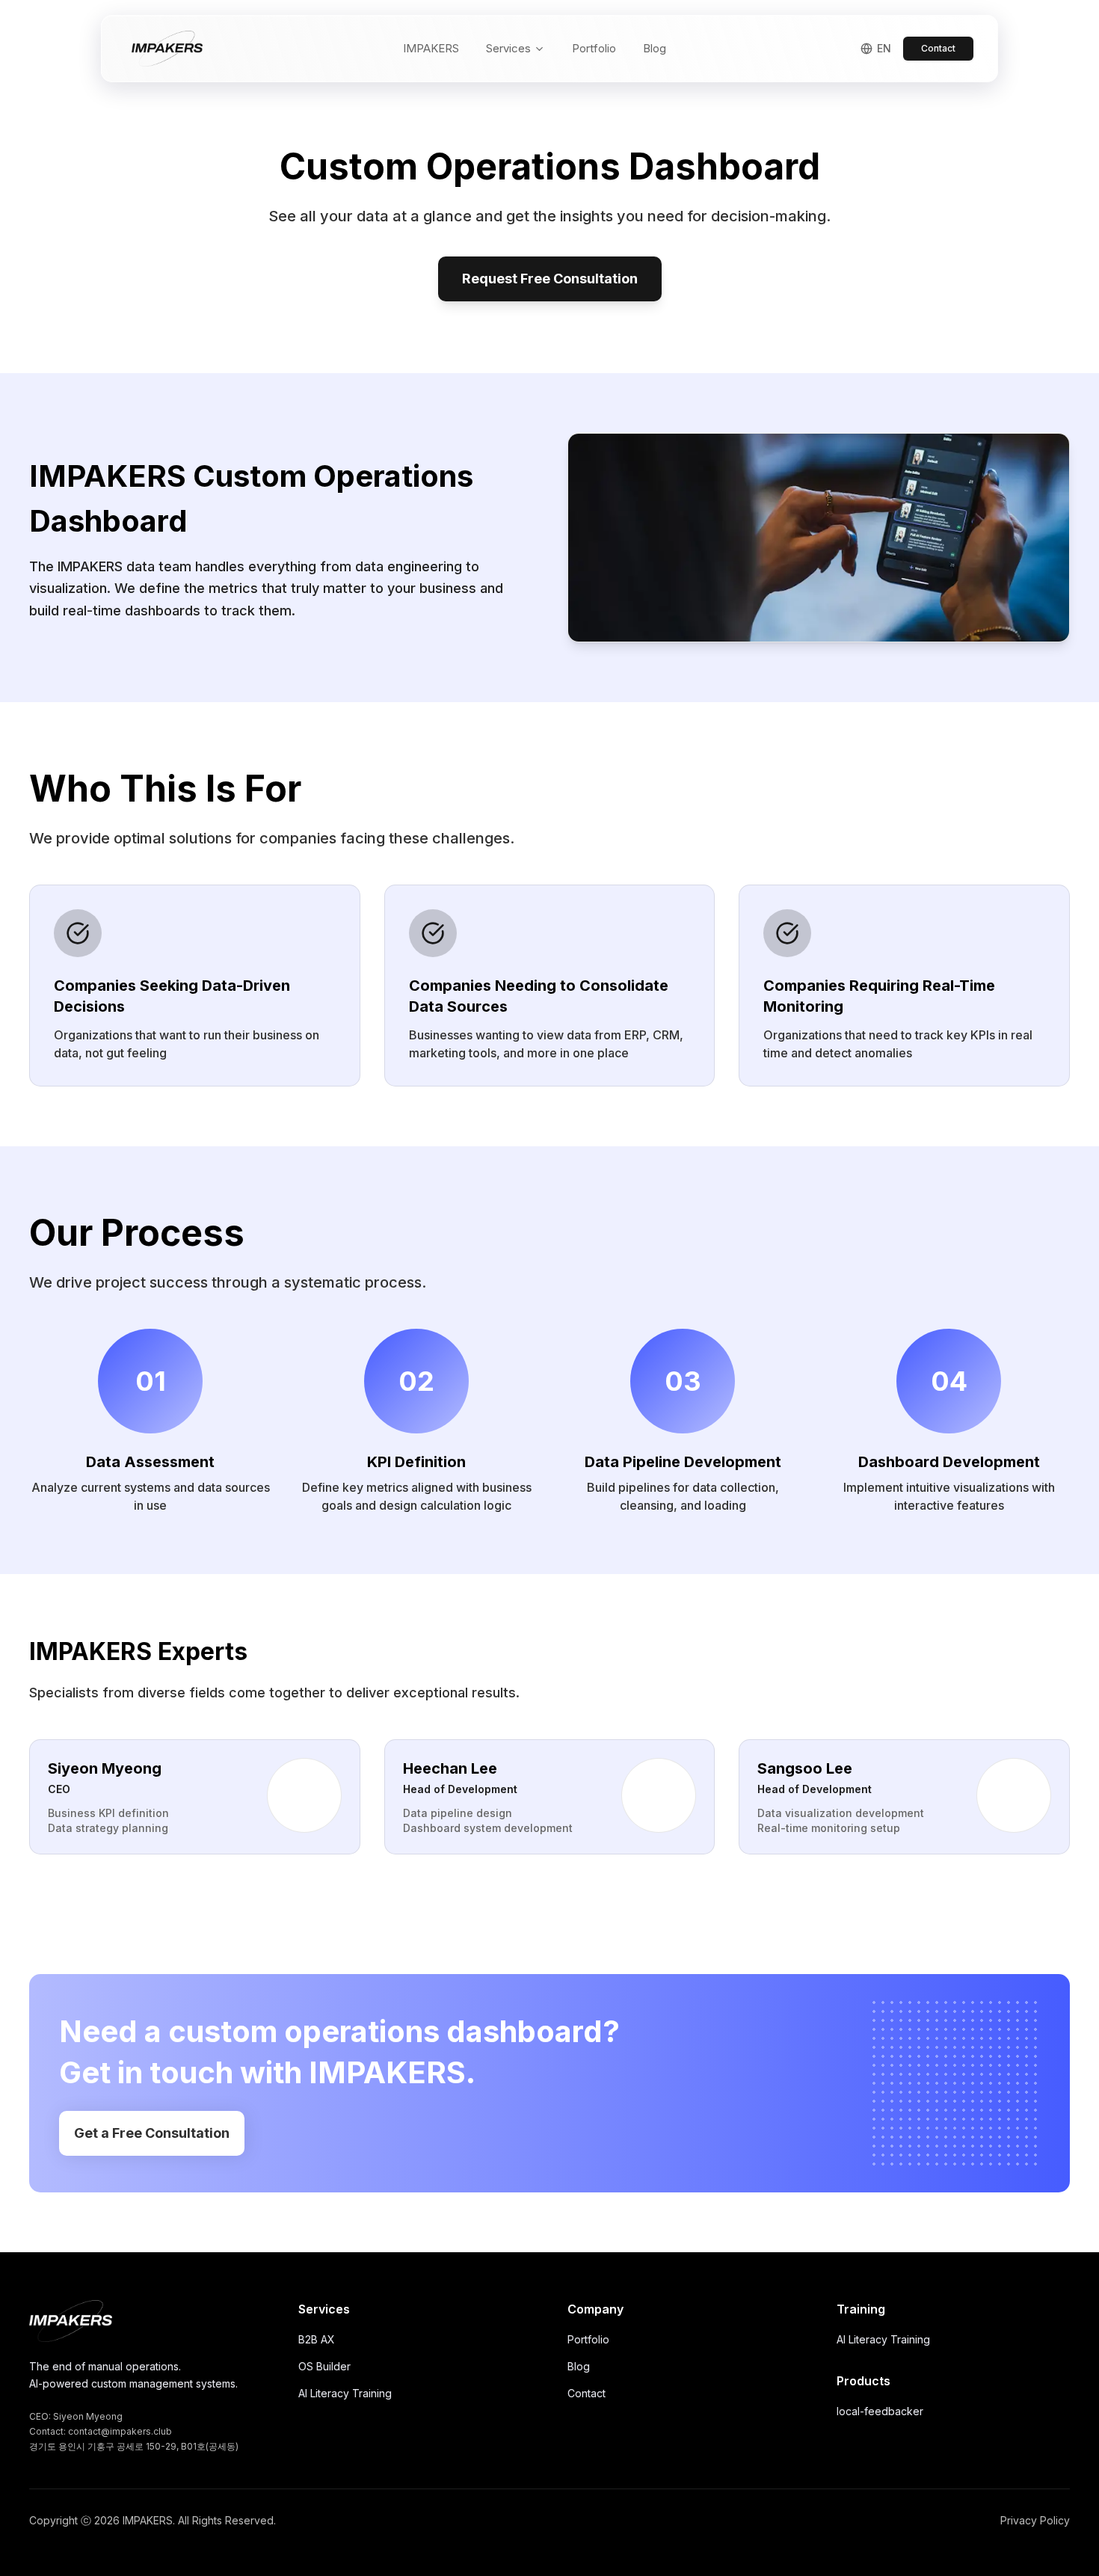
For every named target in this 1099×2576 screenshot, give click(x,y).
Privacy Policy (1035, 2520)
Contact (938, 48)
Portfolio (594, 48)
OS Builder (324, 2366)
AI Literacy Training (345, 2393)
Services (508, 48)
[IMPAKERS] (71, 2321)
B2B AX (317, 2339)
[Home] (167, 49)
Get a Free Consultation (152, 2133)
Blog (655, 48)
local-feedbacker (880, 2411)
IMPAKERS (431, 48)
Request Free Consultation (550, 279)
